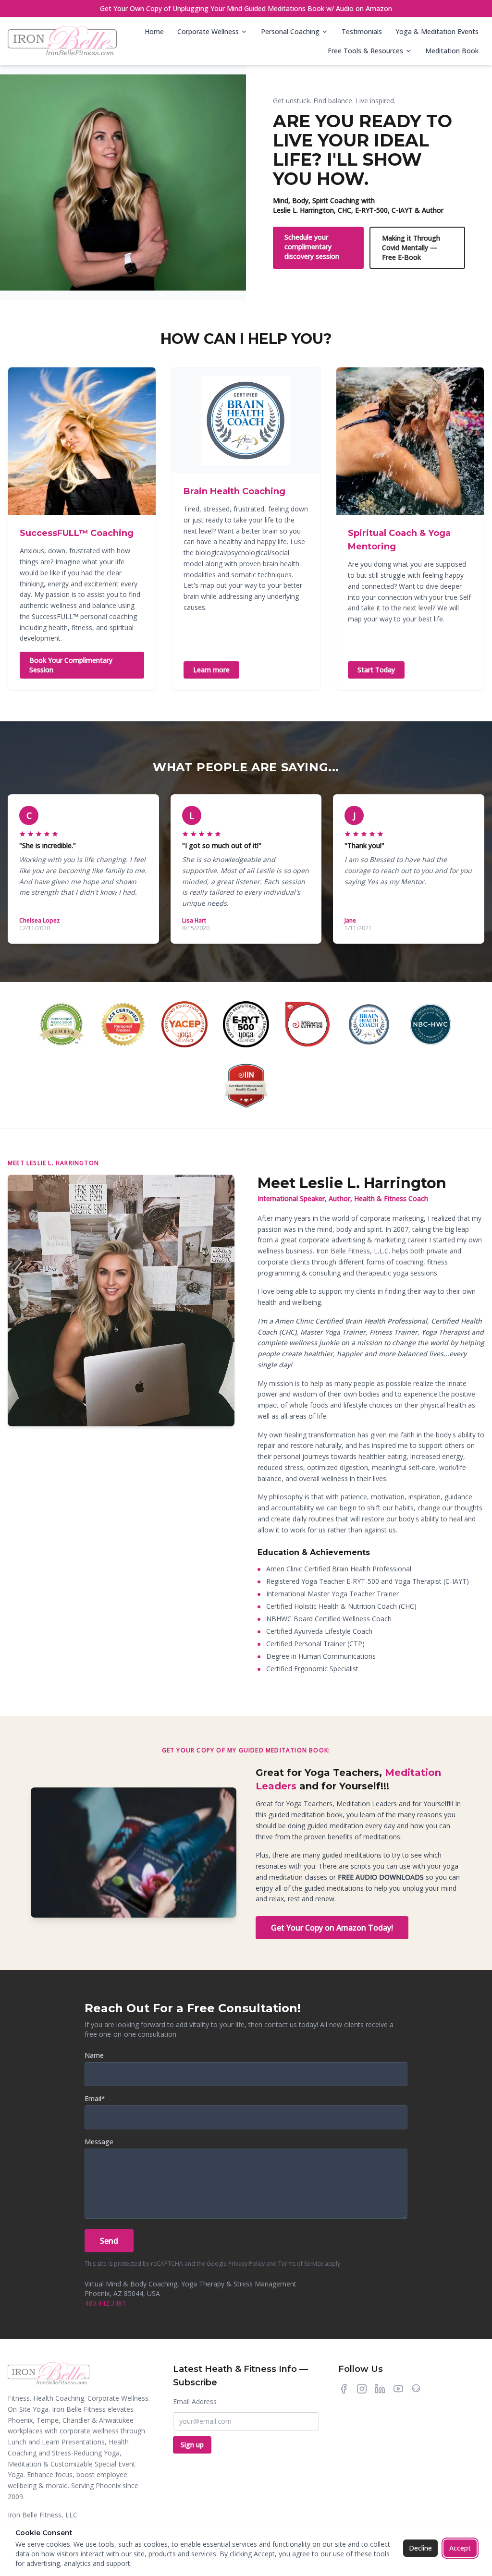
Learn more (211, 670)
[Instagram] (362, 2389)
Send (109, 2241)
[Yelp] (416, 2389)
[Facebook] (344, 2389)
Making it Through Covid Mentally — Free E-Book (411, 248)
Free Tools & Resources (365, 51)
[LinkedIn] (380, 2389)
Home (154, 31)
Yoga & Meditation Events (437, 31)
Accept (460, 2548)
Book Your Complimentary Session (71, 665)
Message (99, 2142)
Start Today (376, 670)
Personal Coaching (290, 31)
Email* (95, 2098)
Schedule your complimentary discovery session (312, 247)
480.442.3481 (105, 2303)
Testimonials (362, 31)
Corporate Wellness (208, 31)
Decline (420, 2548)
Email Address (195, 2401)
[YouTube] (398, 2389)
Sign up (192, 2445)
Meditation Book (452, 51)
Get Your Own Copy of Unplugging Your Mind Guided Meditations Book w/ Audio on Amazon (246, 8)
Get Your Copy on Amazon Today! (332, 1928)
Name (94, 2055)
